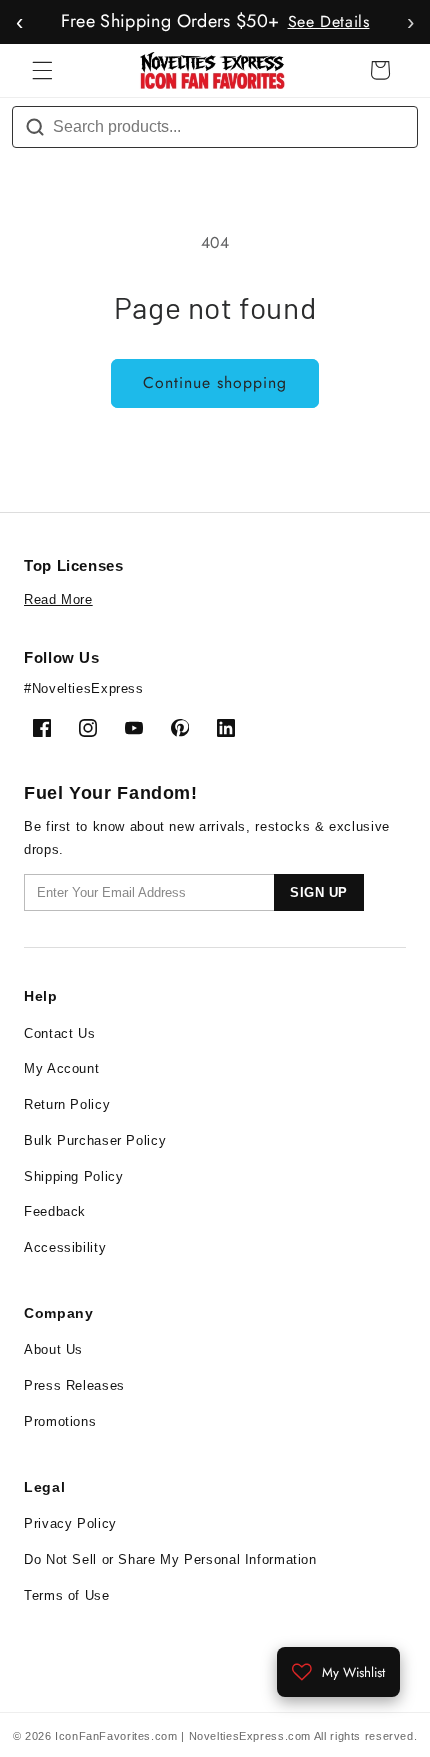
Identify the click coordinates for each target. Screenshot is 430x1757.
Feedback (55, 1211)
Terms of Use (67, 1595)
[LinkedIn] (226, 728)
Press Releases (74, 1385)
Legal (44, 1487)
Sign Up (319, 892)
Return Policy (67, 1104)
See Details (329, 21)
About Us (53, 1349)
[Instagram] (88, 728)
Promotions (60, 1421)
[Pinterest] (180, 728)
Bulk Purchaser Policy (95, 1140)
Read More (58, 599)
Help (41, 996)
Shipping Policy (73, 1176)
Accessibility (65, 1247)
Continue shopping (215, 382)
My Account (61, 1068)
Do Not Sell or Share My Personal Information (170, 1559)
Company (58, 1313)
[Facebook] (42, 728)
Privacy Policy (70, 1523)
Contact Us (59, 1033)
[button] (42, 70)
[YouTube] (134, 728)
